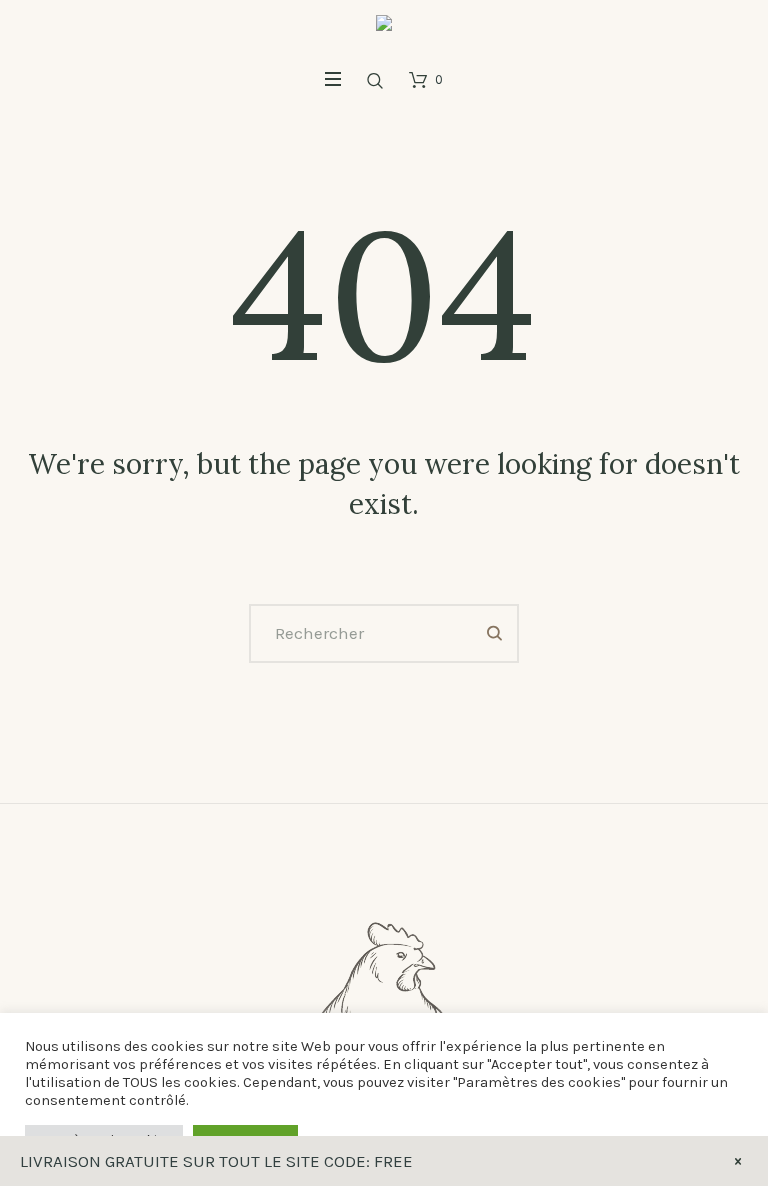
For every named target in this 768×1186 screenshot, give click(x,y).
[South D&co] (384, 29)
